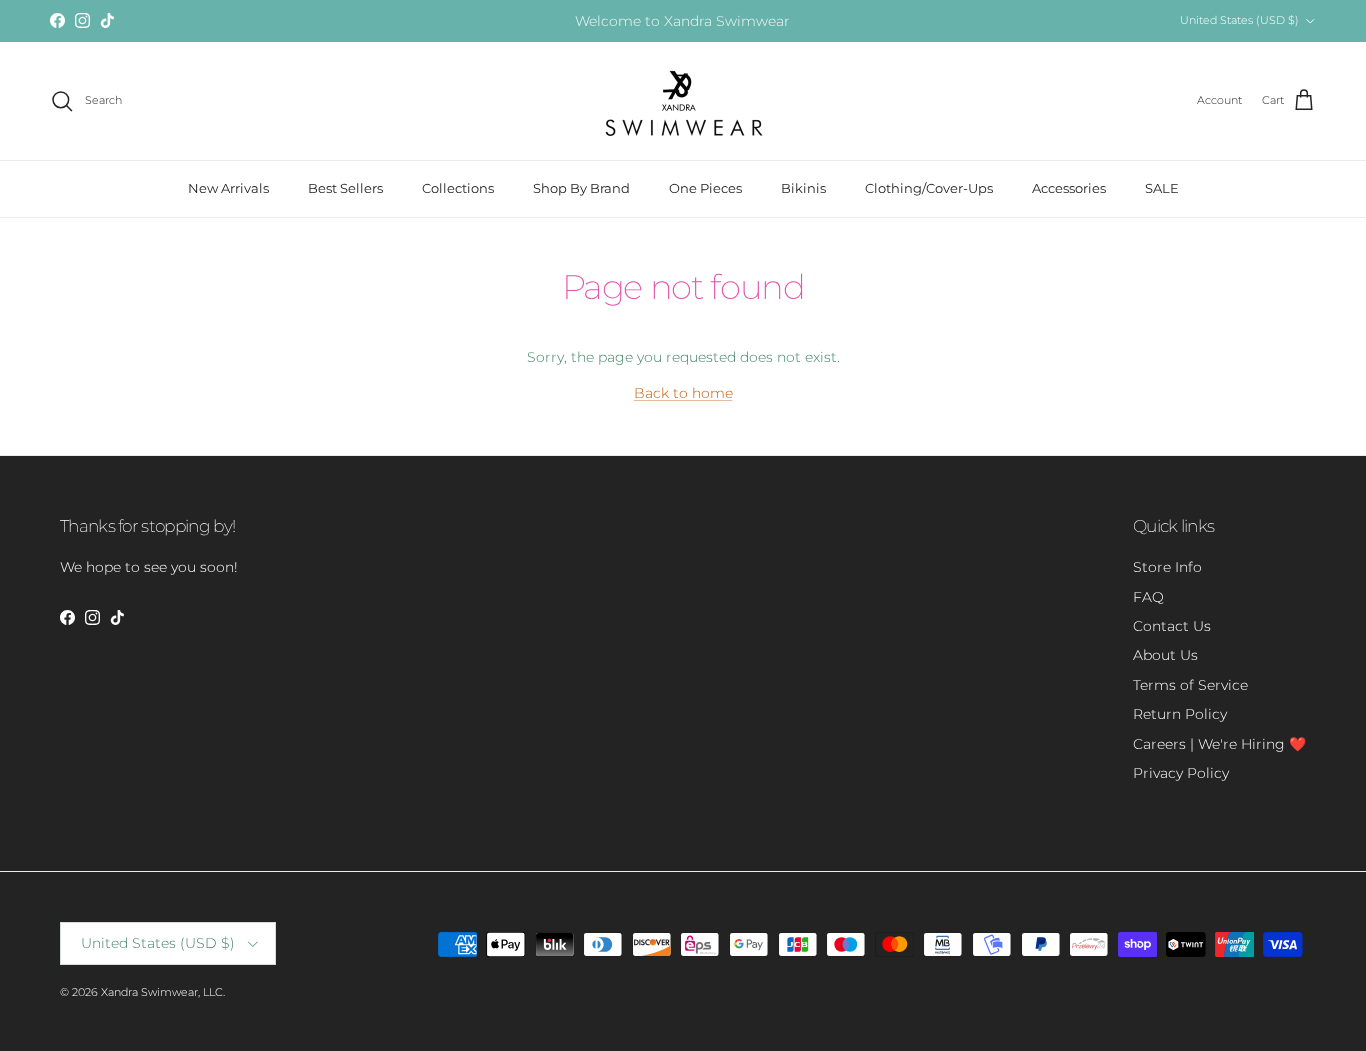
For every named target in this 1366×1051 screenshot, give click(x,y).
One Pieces (705, 188)
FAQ (1148, 597)
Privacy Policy (1181, 773)
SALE (1162, 188)
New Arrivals (228, 188)
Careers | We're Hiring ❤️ (1219, 744)
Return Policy (1180, 714)
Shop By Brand (581, 188)
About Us (1165, 655)
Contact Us (1172, 626)
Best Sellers (345, 188)
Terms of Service (1190, 685)
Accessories (1069, 188)
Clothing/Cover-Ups (929, 188)
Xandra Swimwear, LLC (162, 992)
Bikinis (803, 188)
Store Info (1167, 567)
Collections (458, 188)
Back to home (683, 393)
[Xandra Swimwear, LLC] (683, 101)
